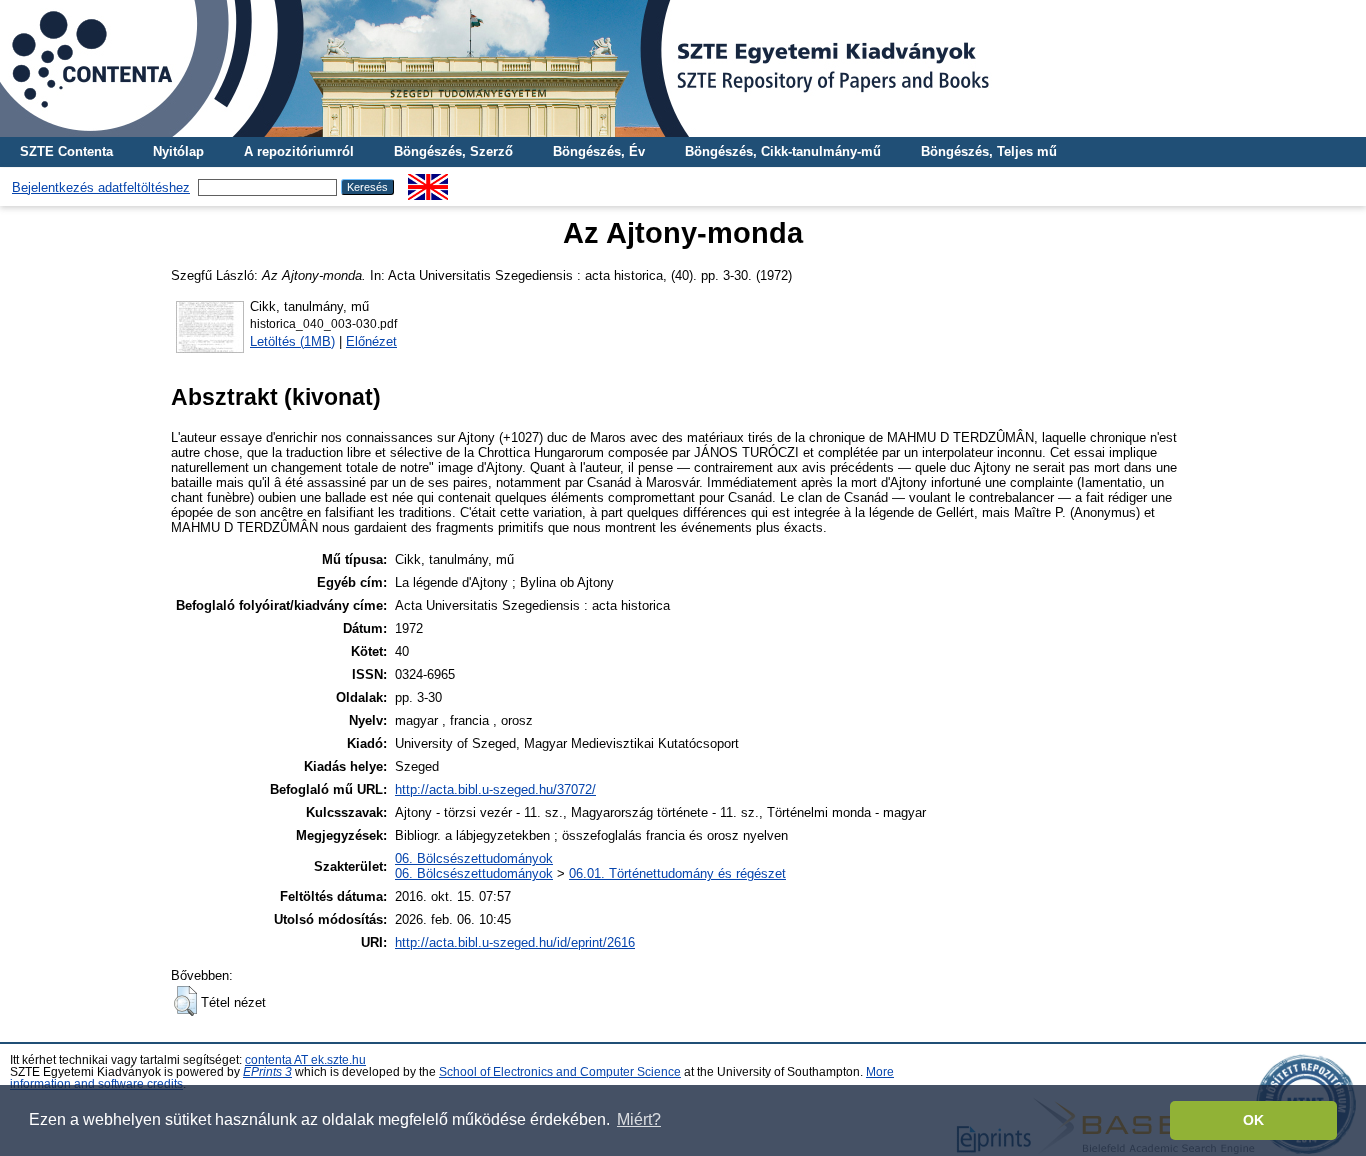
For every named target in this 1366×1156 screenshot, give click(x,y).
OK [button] (1253, 1120)
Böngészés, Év (599, 151)
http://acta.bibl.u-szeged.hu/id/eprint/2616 (515, 942)
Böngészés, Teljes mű (989, 151)
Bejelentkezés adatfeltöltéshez (101, 187)
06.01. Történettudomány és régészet (677, 873)
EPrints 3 (267, 1072)
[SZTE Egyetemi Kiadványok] (683, 68)
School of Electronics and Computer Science (560, 1072)
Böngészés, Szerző (453, 151)
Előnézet (371, 341)
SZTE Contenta (66, 151)
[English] (428, 181)
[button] (185, 1001)
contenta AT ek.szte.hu (305, 1060)
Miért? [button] (639, 1119)
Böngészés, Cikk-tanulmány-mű (783, 151)
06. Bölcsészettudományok (474, 858)
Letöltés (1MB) (292, 341)
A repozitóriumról (299, 151)
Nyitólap (178, 151)
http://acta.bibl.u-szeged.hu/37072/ (495, 789)
